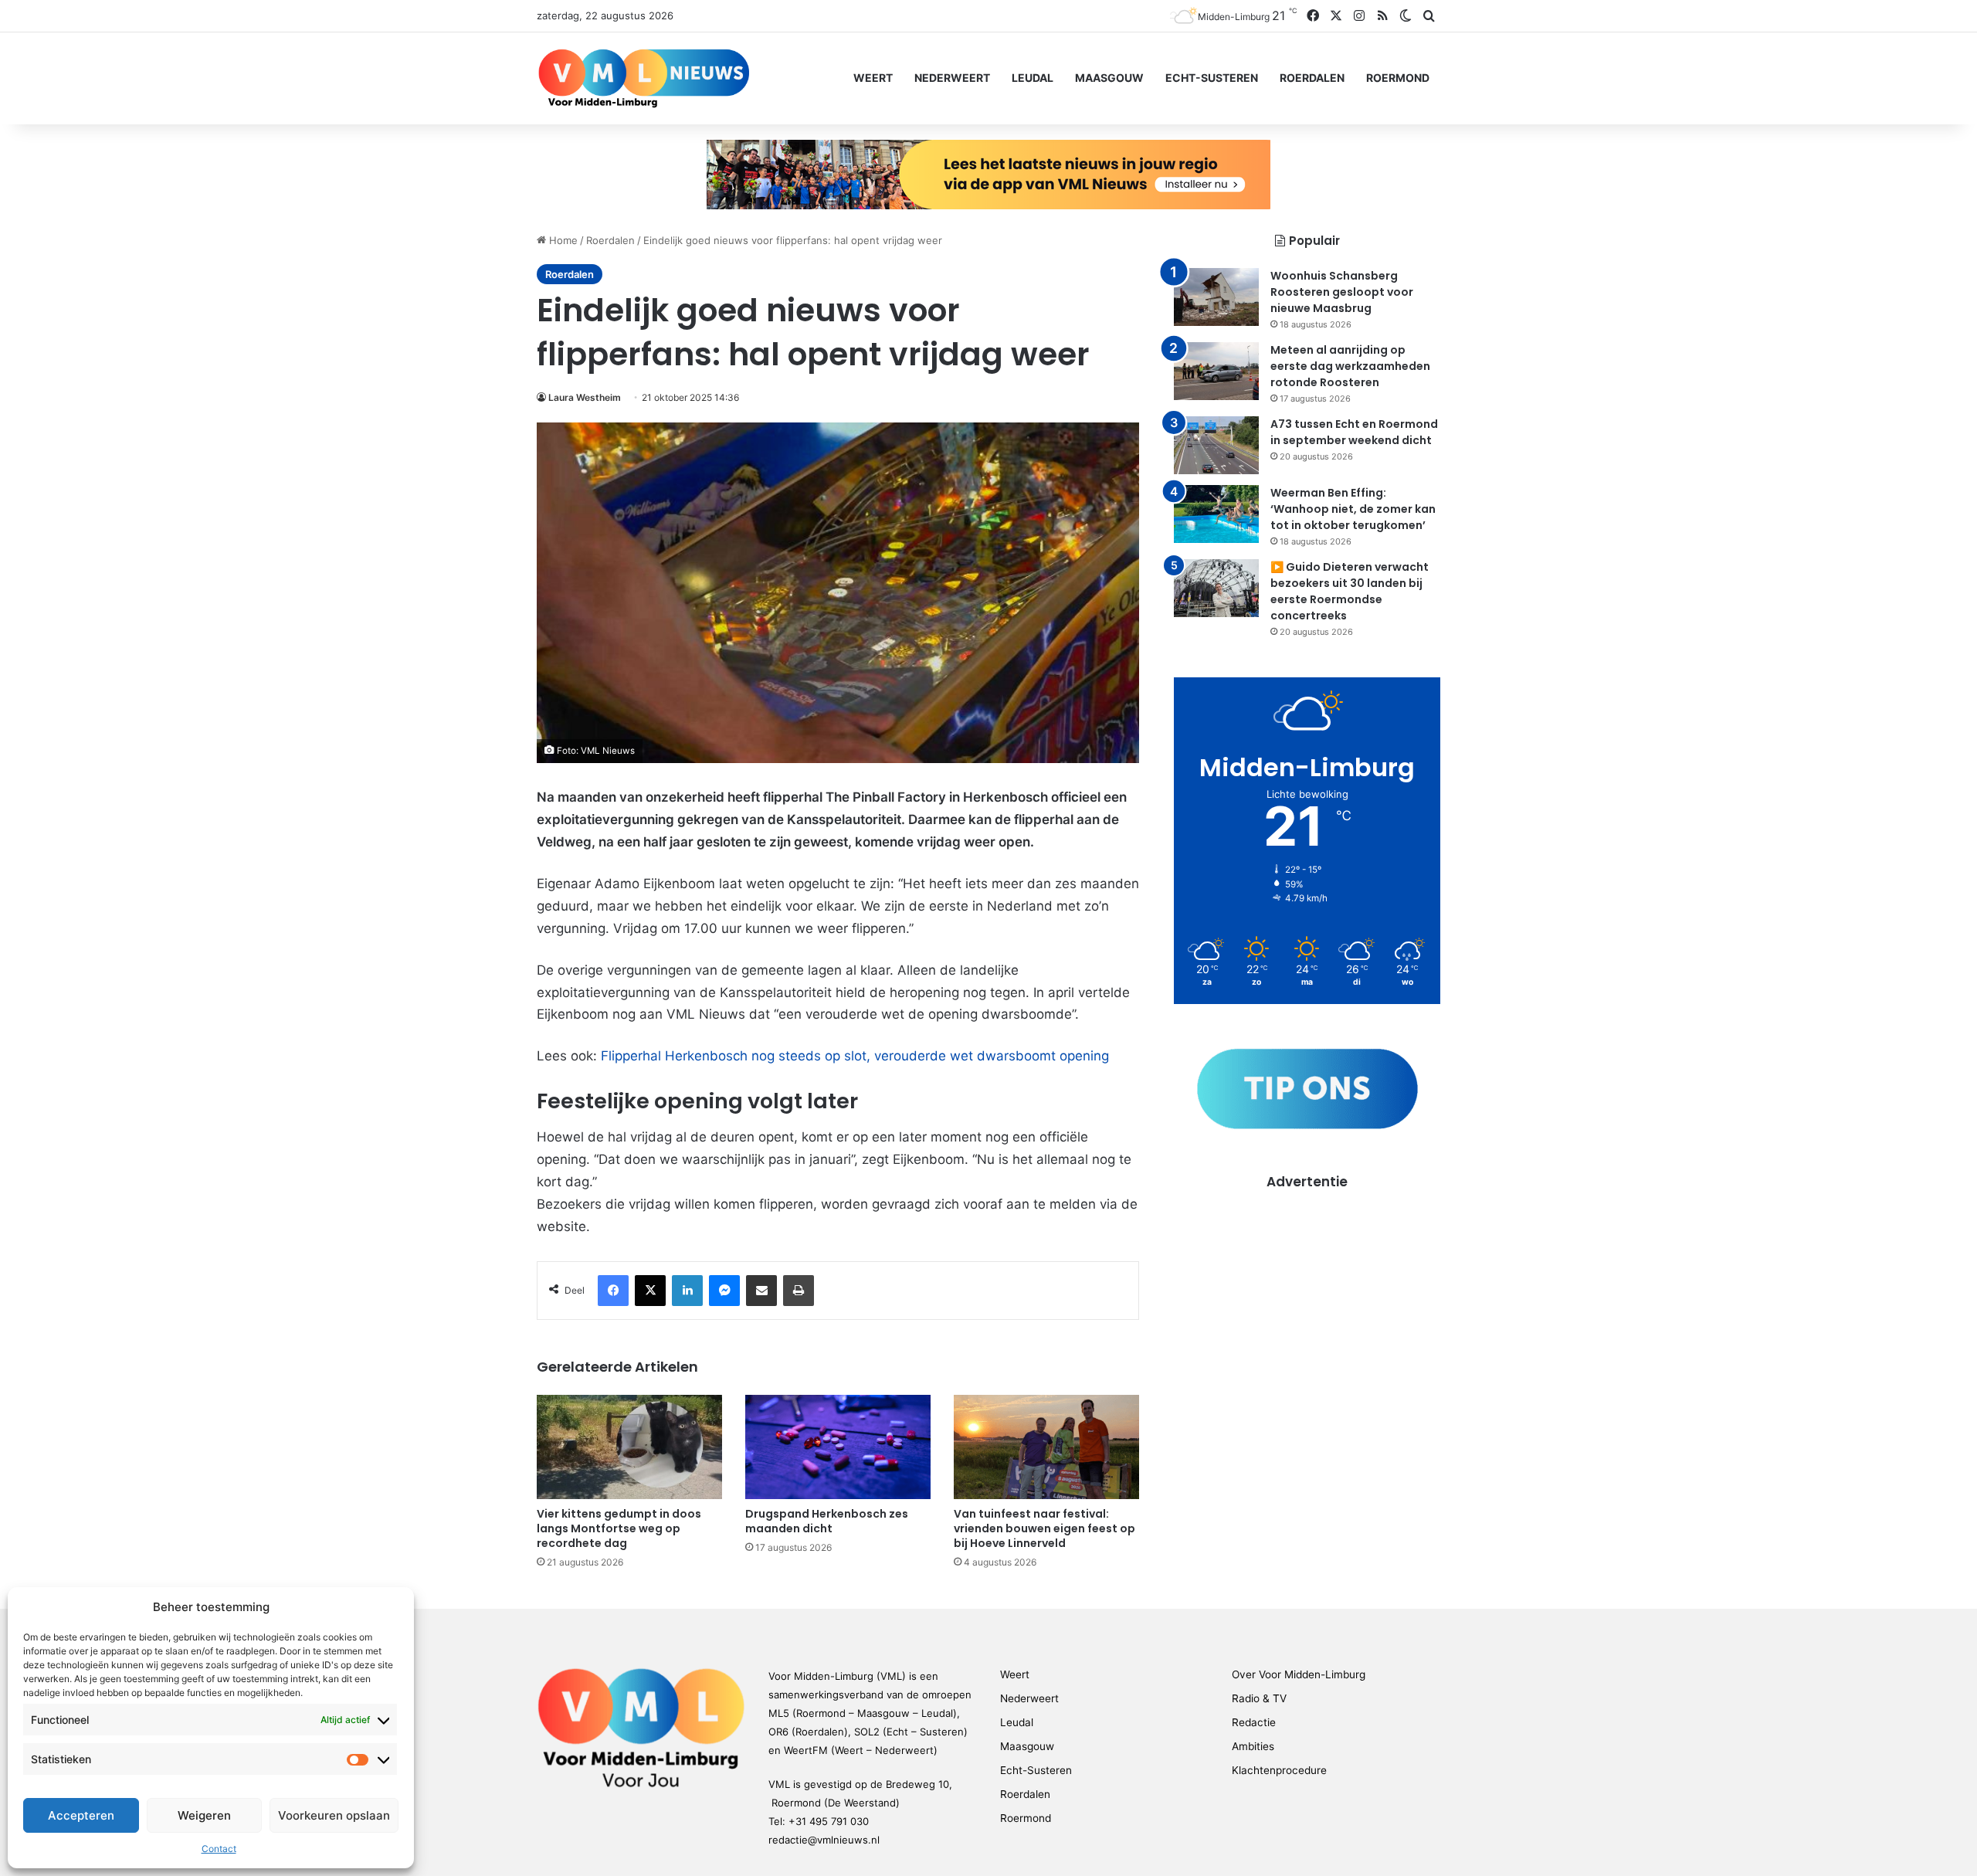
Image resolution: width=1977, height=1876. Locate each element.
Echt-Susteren (1212, 78)
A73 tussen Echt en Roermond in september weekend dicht (1354, 432)
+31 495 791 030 (829, 1821)
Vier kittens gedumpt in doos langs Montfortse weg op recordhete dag (619, 1528)
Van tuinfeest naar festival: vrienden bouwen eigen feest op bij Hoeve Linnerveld (1044, 1528)
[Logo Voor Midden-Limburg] (644, 78)
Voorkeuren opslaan (334, 1815)
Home (562, 240)
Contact (219, 1849)
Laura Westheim (585, 397)
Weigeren (204, 1815)
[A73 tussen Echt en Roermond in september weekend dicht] (1216, 445)
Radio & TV (1259, 1698)
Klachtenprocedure (1279, 1770)
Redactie (1254, 1722)
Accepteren (81, 1815)
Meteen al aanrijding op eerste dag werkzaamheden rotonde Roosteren (1350, 366)
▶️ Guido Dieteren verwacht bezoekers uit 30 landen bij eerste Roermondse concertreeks (1350, 591)
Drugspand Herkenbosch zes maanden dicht (827, 1521)
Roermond (1398, 78)
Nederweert (952, 78)
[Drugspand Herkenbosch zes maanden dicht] (838, 1447)
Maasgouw (1109, 78)
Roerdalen (1312, 78)
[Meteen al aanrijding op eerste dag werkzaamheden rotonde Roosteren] (1216, 371)
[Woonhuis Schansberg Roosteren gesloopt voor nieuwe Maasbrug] (1216, 297)
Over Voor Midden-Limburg (1299, 1674)
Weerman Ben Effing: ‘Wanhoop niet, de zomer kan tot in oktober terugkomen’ (1353, 509)
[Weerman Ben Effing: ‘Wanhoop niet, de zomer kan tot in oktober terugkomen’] (1216, 514)
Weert (873, 78)
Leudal (1033, 78)
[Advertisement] (1307, 1299)
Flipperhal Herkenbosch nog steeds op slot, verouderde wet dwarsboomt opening (855, 1056)
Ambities (1253, 1746)
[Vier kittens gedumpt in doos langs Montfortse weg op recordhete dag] (629, 1447)
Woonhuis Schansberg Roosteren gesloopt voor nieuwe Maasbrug (1342, 292)
